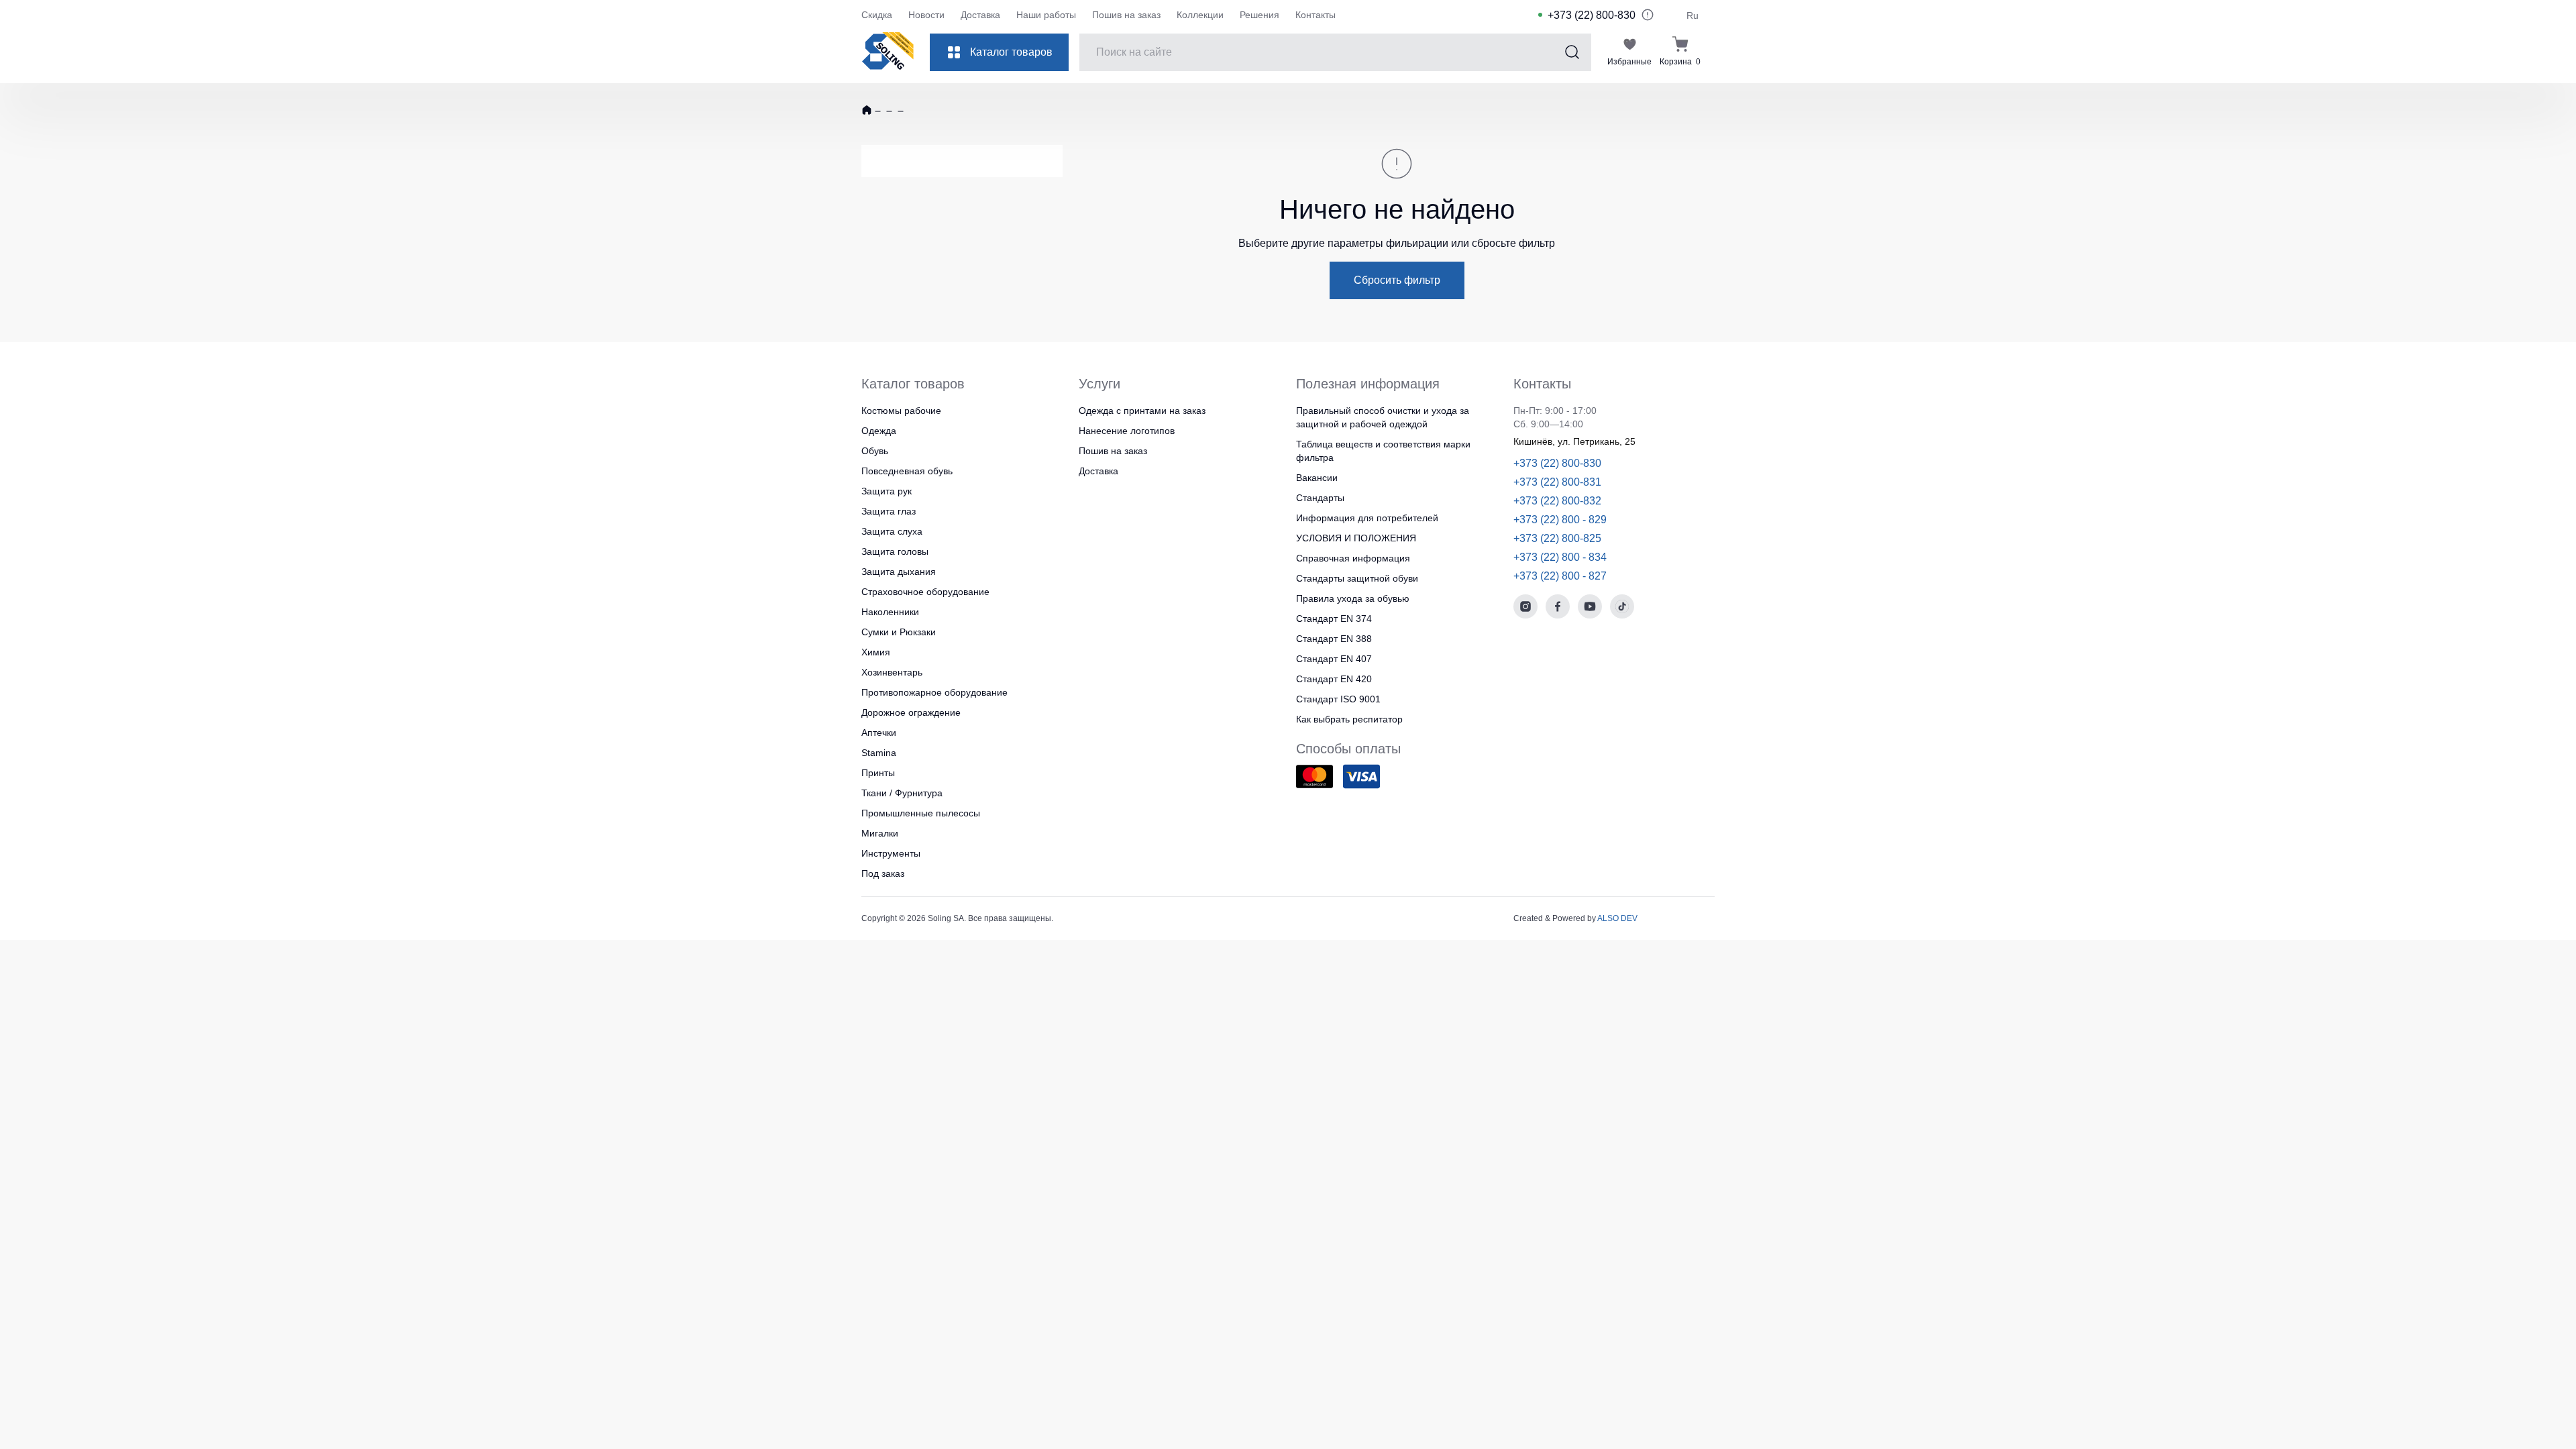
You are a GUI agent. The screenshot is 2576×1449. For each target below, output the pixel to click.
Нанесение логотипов (1127, 431)
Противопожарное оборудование (934, 692)
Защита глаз (889, 511)
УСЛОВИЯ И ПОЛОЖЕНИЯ (1356, 538)
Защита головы (895, 551)
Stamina (879, 753)
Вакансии (1317, 478)
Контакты (1316, 15)
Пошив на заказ (1126, 15)
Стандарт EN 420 (1334, 679)
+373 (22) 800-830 (1592, 15)
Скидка (877, 15)
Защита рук (887, 491)
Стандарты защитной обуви (1357, 578)
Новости (926, 15)
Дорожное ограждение (911, 712)
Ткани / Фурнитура (902, 793)
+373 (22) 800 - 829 (1560, 520)
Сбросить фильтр (1397, 280)
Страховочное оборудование (925, 592)
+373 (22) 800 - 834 (1560, 557)
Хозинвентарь (892, 672)
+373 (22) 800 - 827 (1560, 576)
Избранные (1629, 62)
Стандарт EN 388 (1334, 639)
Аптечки (879, 733)
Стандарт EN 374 (1334, 619)
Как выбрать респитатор (1349, 719)
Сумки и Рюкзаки (899, 632)
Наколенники (890, 612)
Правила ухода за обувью (1353, 598)
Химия (876, 652)
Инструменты (891, 853)
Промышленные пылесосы (921, 813)
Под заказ (883, 873)
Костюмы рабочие (901, 411)
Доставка (980, 15)
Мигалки (880, 833)
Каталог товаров (1011, 52)
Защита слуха (892, 531)
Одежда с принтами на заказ (1142, 411)
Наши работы (1046, 15)
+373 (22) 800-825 (1557, 538)
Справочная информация (1353, 558)
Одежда (879, 431)
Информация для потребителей (1367, 518)
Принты (878, 773)
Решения (1259, 15)
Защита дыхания (899, 572)
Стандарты (1320, 498)
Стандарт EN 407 (1334, 659)
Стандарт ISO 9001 (1338, 699)
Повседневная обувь (907, 471)
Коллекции (1200, 15)
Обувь (875, 451)
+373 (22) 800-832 (1557, 501)
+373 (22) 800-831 (1557, 482)
